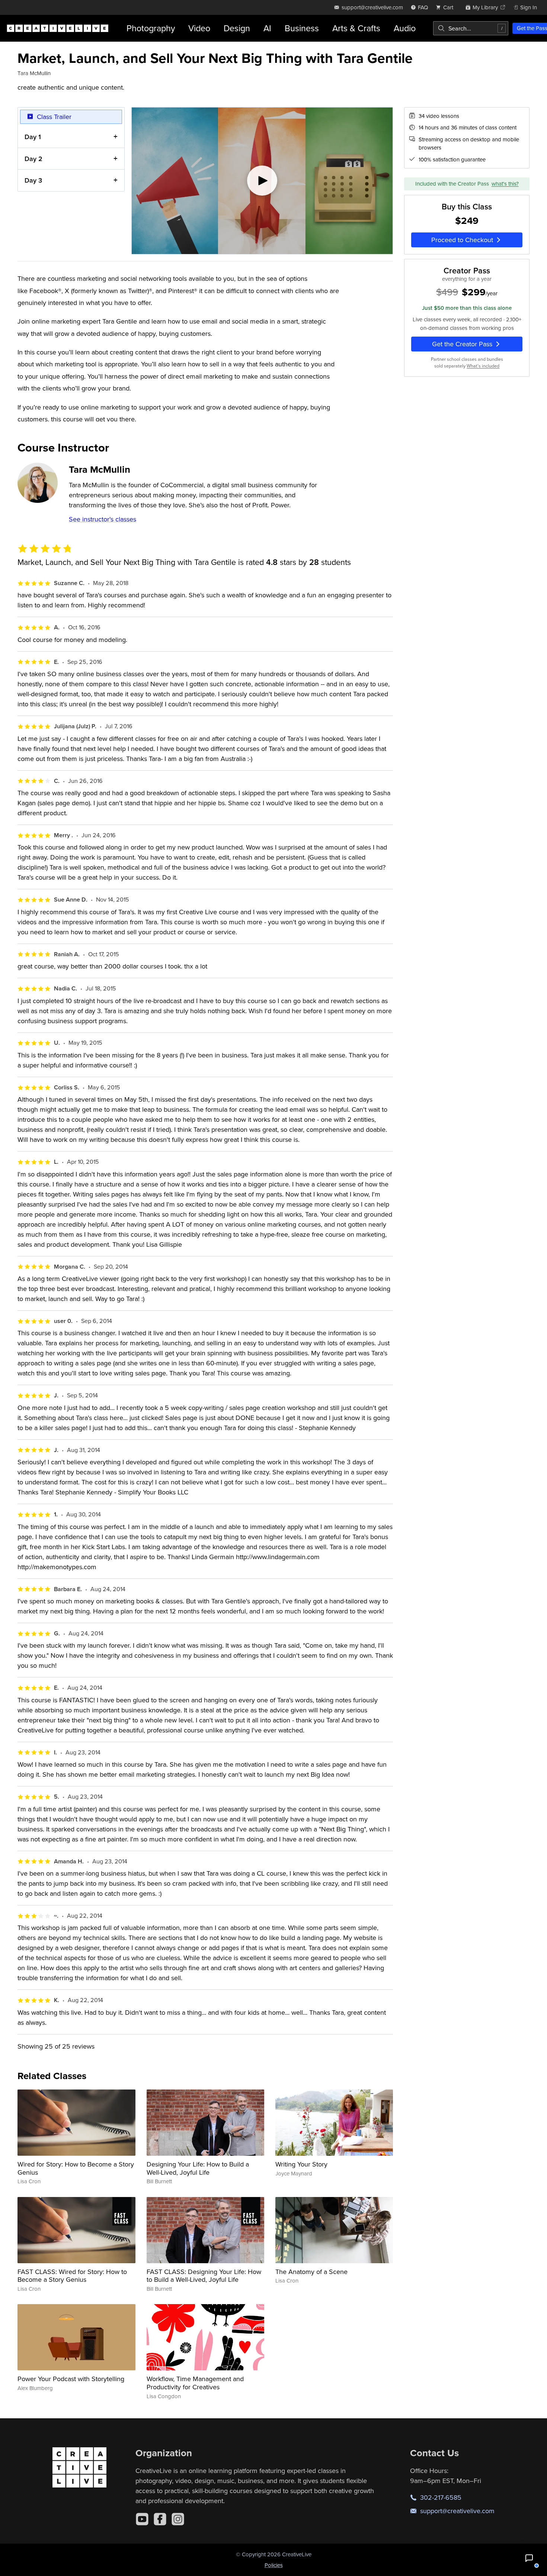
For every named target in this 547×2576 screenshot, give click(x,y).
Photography (151, 28)
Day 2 (33, 159)
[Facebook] (160, 2519)
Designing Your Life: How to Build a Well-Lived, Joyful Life (198, 2168)
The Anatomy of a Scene (311, 2272)
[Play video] (262, 181)
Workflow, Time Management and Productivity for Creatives (195, 2383)
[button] (529, 2558)
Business (302, 28)
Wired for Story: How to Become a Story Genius (76, 2168)
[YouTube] (142, 2519)
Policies (274, 2565)
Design (237, 28)
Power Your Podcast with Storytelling (71, 2379)
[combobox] (471, 28)
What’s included (483, 366)
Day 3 (33, 180)
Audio (405, 28)
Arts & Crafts (356, 28)
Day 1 (33, 137)
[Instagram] (178, 2519)
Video (199, 28)
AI (267, 28)
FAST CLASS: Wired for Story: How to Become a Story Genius (72, 2276)
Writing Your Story (301, 2164)
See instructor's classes (103, 519)
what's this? (505, 184)
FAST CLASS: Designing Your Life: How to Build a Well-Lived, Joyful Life (204, 2276)
